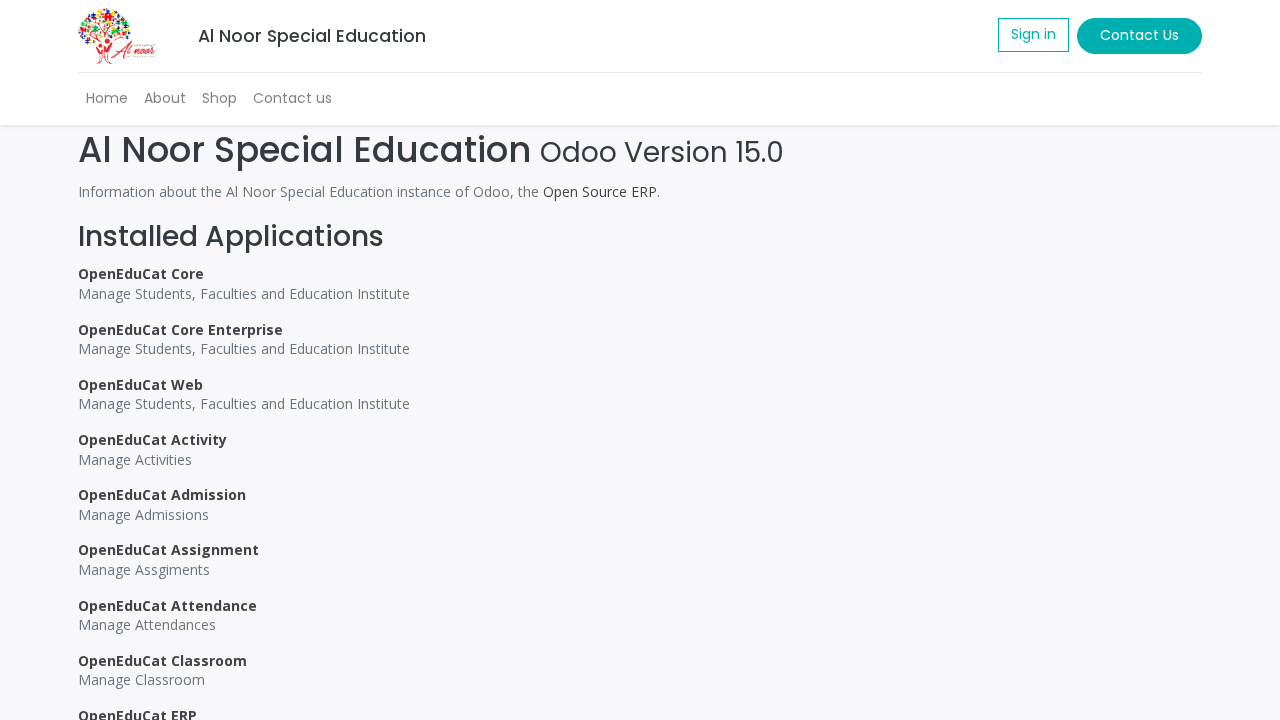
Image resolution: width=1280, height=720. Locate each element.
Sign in (1033, 34)
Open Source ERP (600, 191)
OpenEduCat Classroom (162, 660)
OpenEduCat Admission (162, 494)
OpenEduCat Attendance (167, 605)
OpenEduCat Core (141, 273)
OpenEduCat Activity (152, 439)
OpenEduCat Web (140, 384)
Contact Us (1139, 35)
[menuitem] (107, 99)
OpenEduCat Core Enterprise (180, 329)
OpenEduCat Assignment (168, 549)
